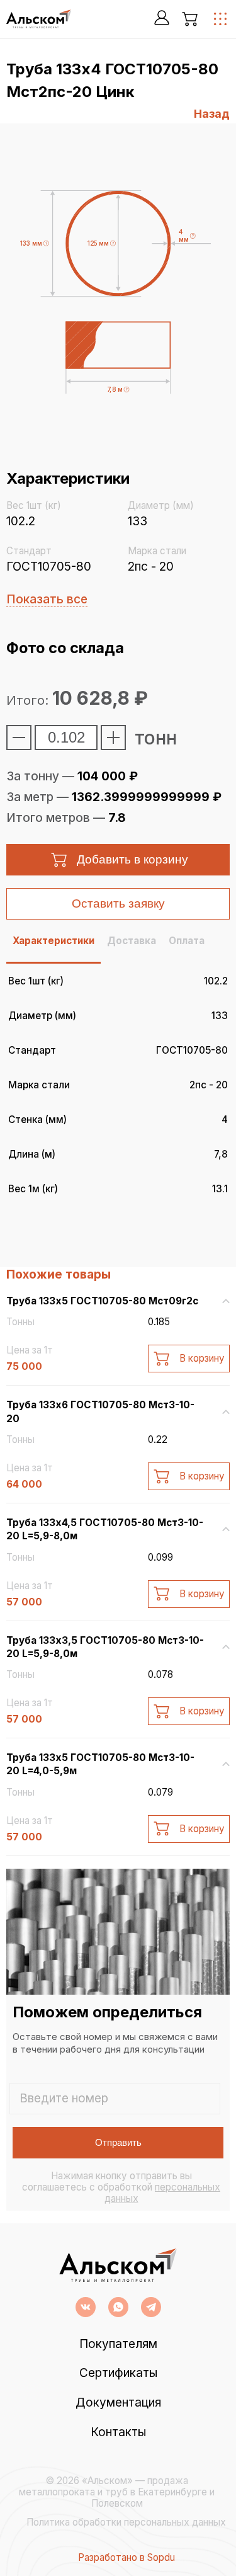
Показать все (47, 599)
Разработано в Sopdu (126, 2558)
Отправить (118, 2142)
